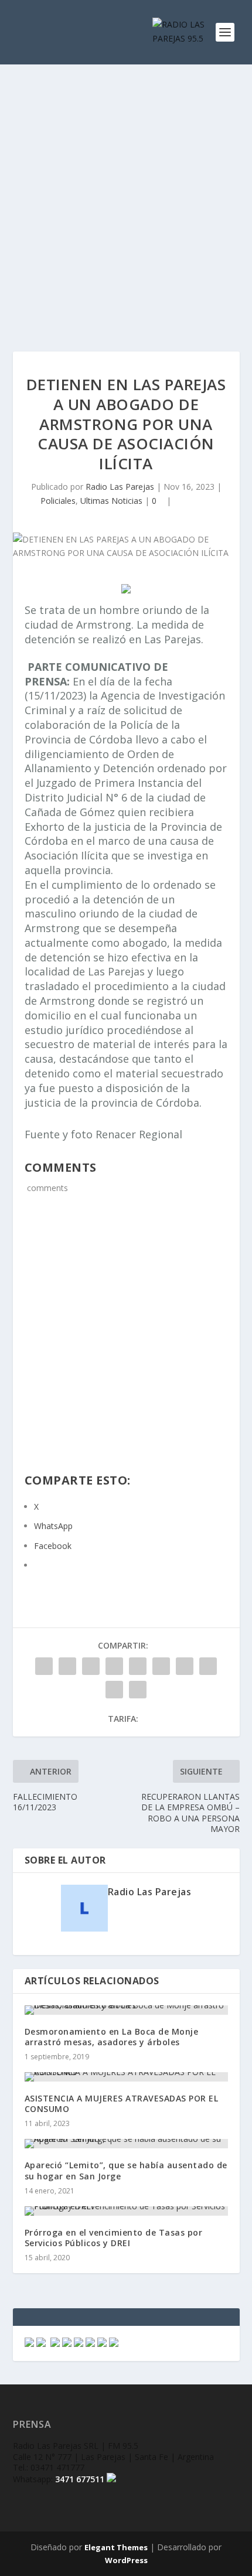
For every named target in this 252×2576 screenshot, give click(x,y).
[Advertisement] (126, 196)
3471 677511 (80, 2479)
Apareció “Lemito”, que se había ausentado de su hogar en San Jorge (126, 2170)
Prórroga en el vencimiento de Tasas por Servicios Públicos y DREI (114, 2238)
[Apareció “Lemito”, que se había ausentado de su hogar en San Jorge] (126, 2144)
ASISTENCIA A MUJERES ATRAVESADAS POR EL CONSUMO (122, 2104)
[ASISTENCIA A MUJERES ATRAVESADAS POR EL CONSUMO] (126, 2077)
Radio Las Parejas (120, 487)
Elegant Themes (116, 2547)
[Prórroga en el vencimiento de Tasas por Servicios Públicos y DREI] (126, 2211)
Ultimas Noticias (111, 501)
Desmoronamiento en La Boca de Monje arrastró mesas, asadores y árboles (112, 2037)
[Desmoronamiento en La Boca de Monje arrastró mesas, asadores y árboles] (126, 2010)
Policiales (58, 501)
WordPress (126, 2560)
